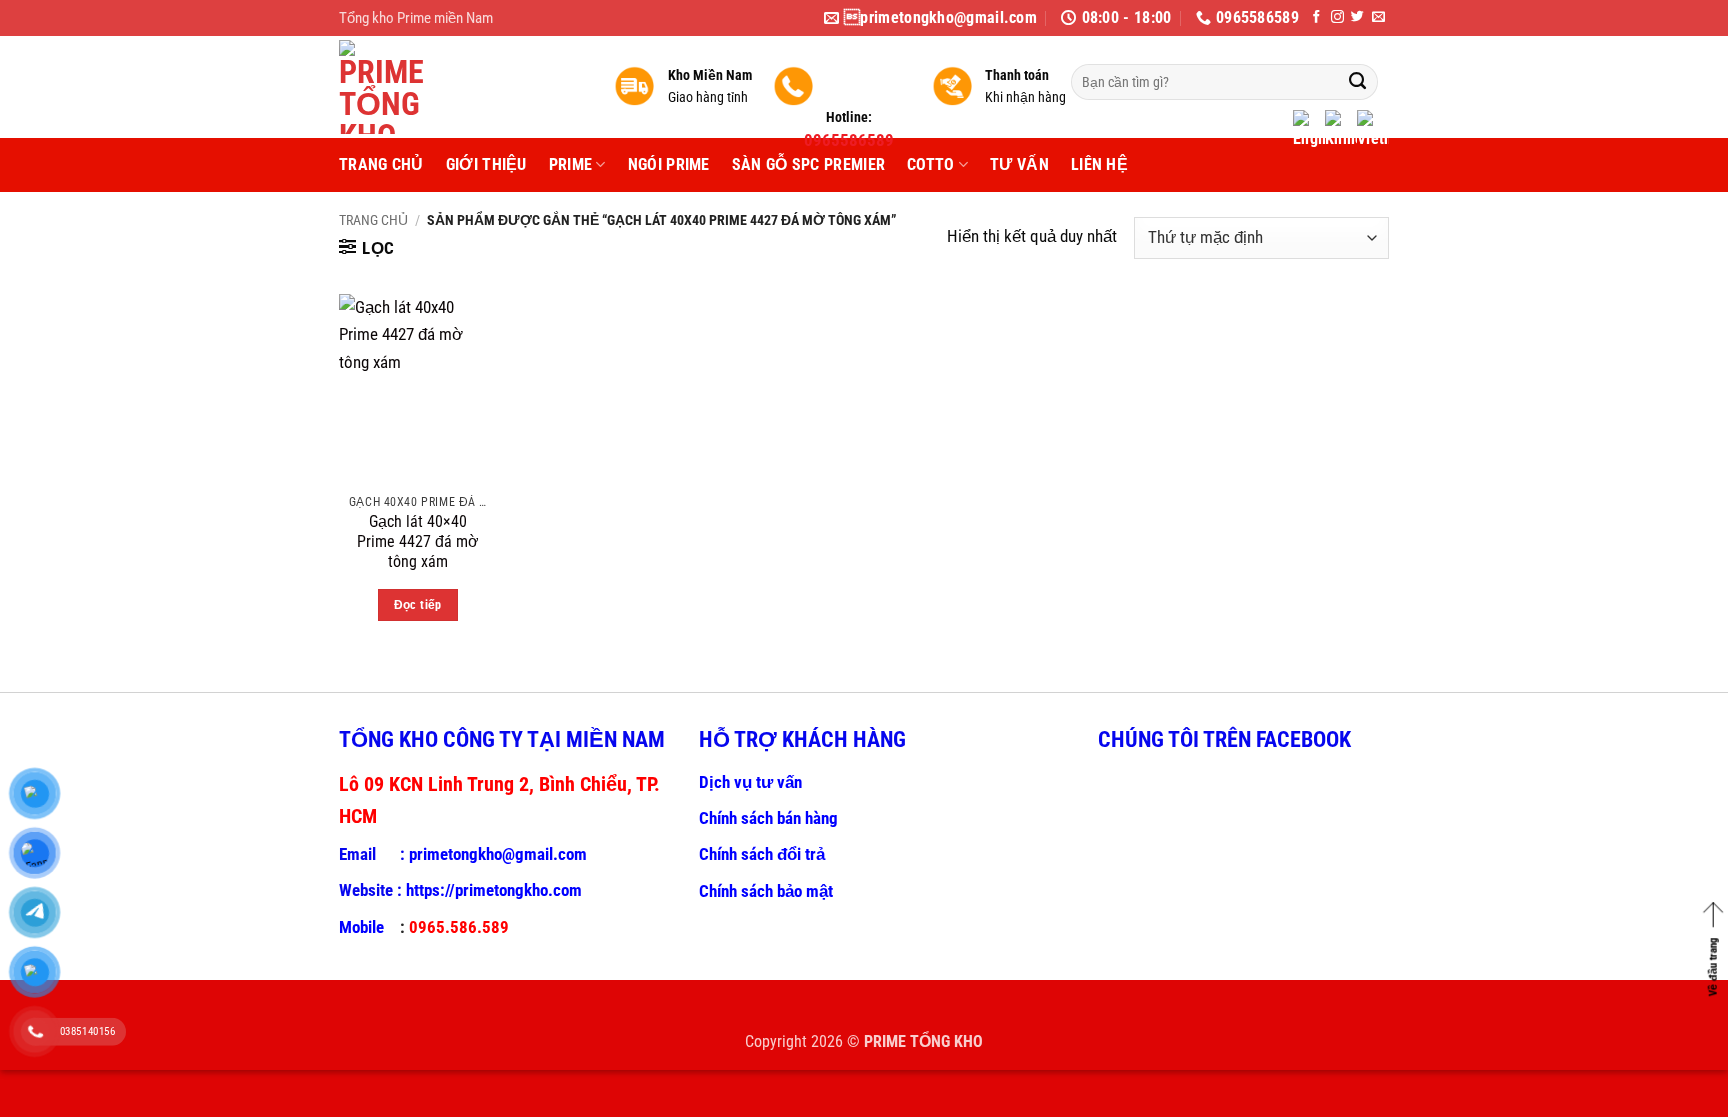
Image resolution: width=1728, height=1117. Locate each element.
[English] (1309, 131)
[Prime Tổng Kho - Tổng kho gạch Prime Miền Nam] (461, 87)
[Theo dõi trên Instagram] (1337, 17)
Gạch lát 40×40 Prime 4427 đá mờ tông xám (418, 542)
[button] (367, 248)
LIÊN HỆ (1099, 164)
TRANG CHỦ (381, 164)
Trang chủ (373, 220)
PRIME (571, 164)
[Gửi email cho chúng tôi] (1378, 17)
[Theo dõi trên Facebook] (1316, 17)
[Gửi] (1357, 82)
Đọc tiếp (418, 604)
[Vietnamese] (1373, 131)
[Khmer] (1341, 131)
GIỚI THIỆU (486, 164)
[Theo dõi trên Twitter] (1357, 17)
